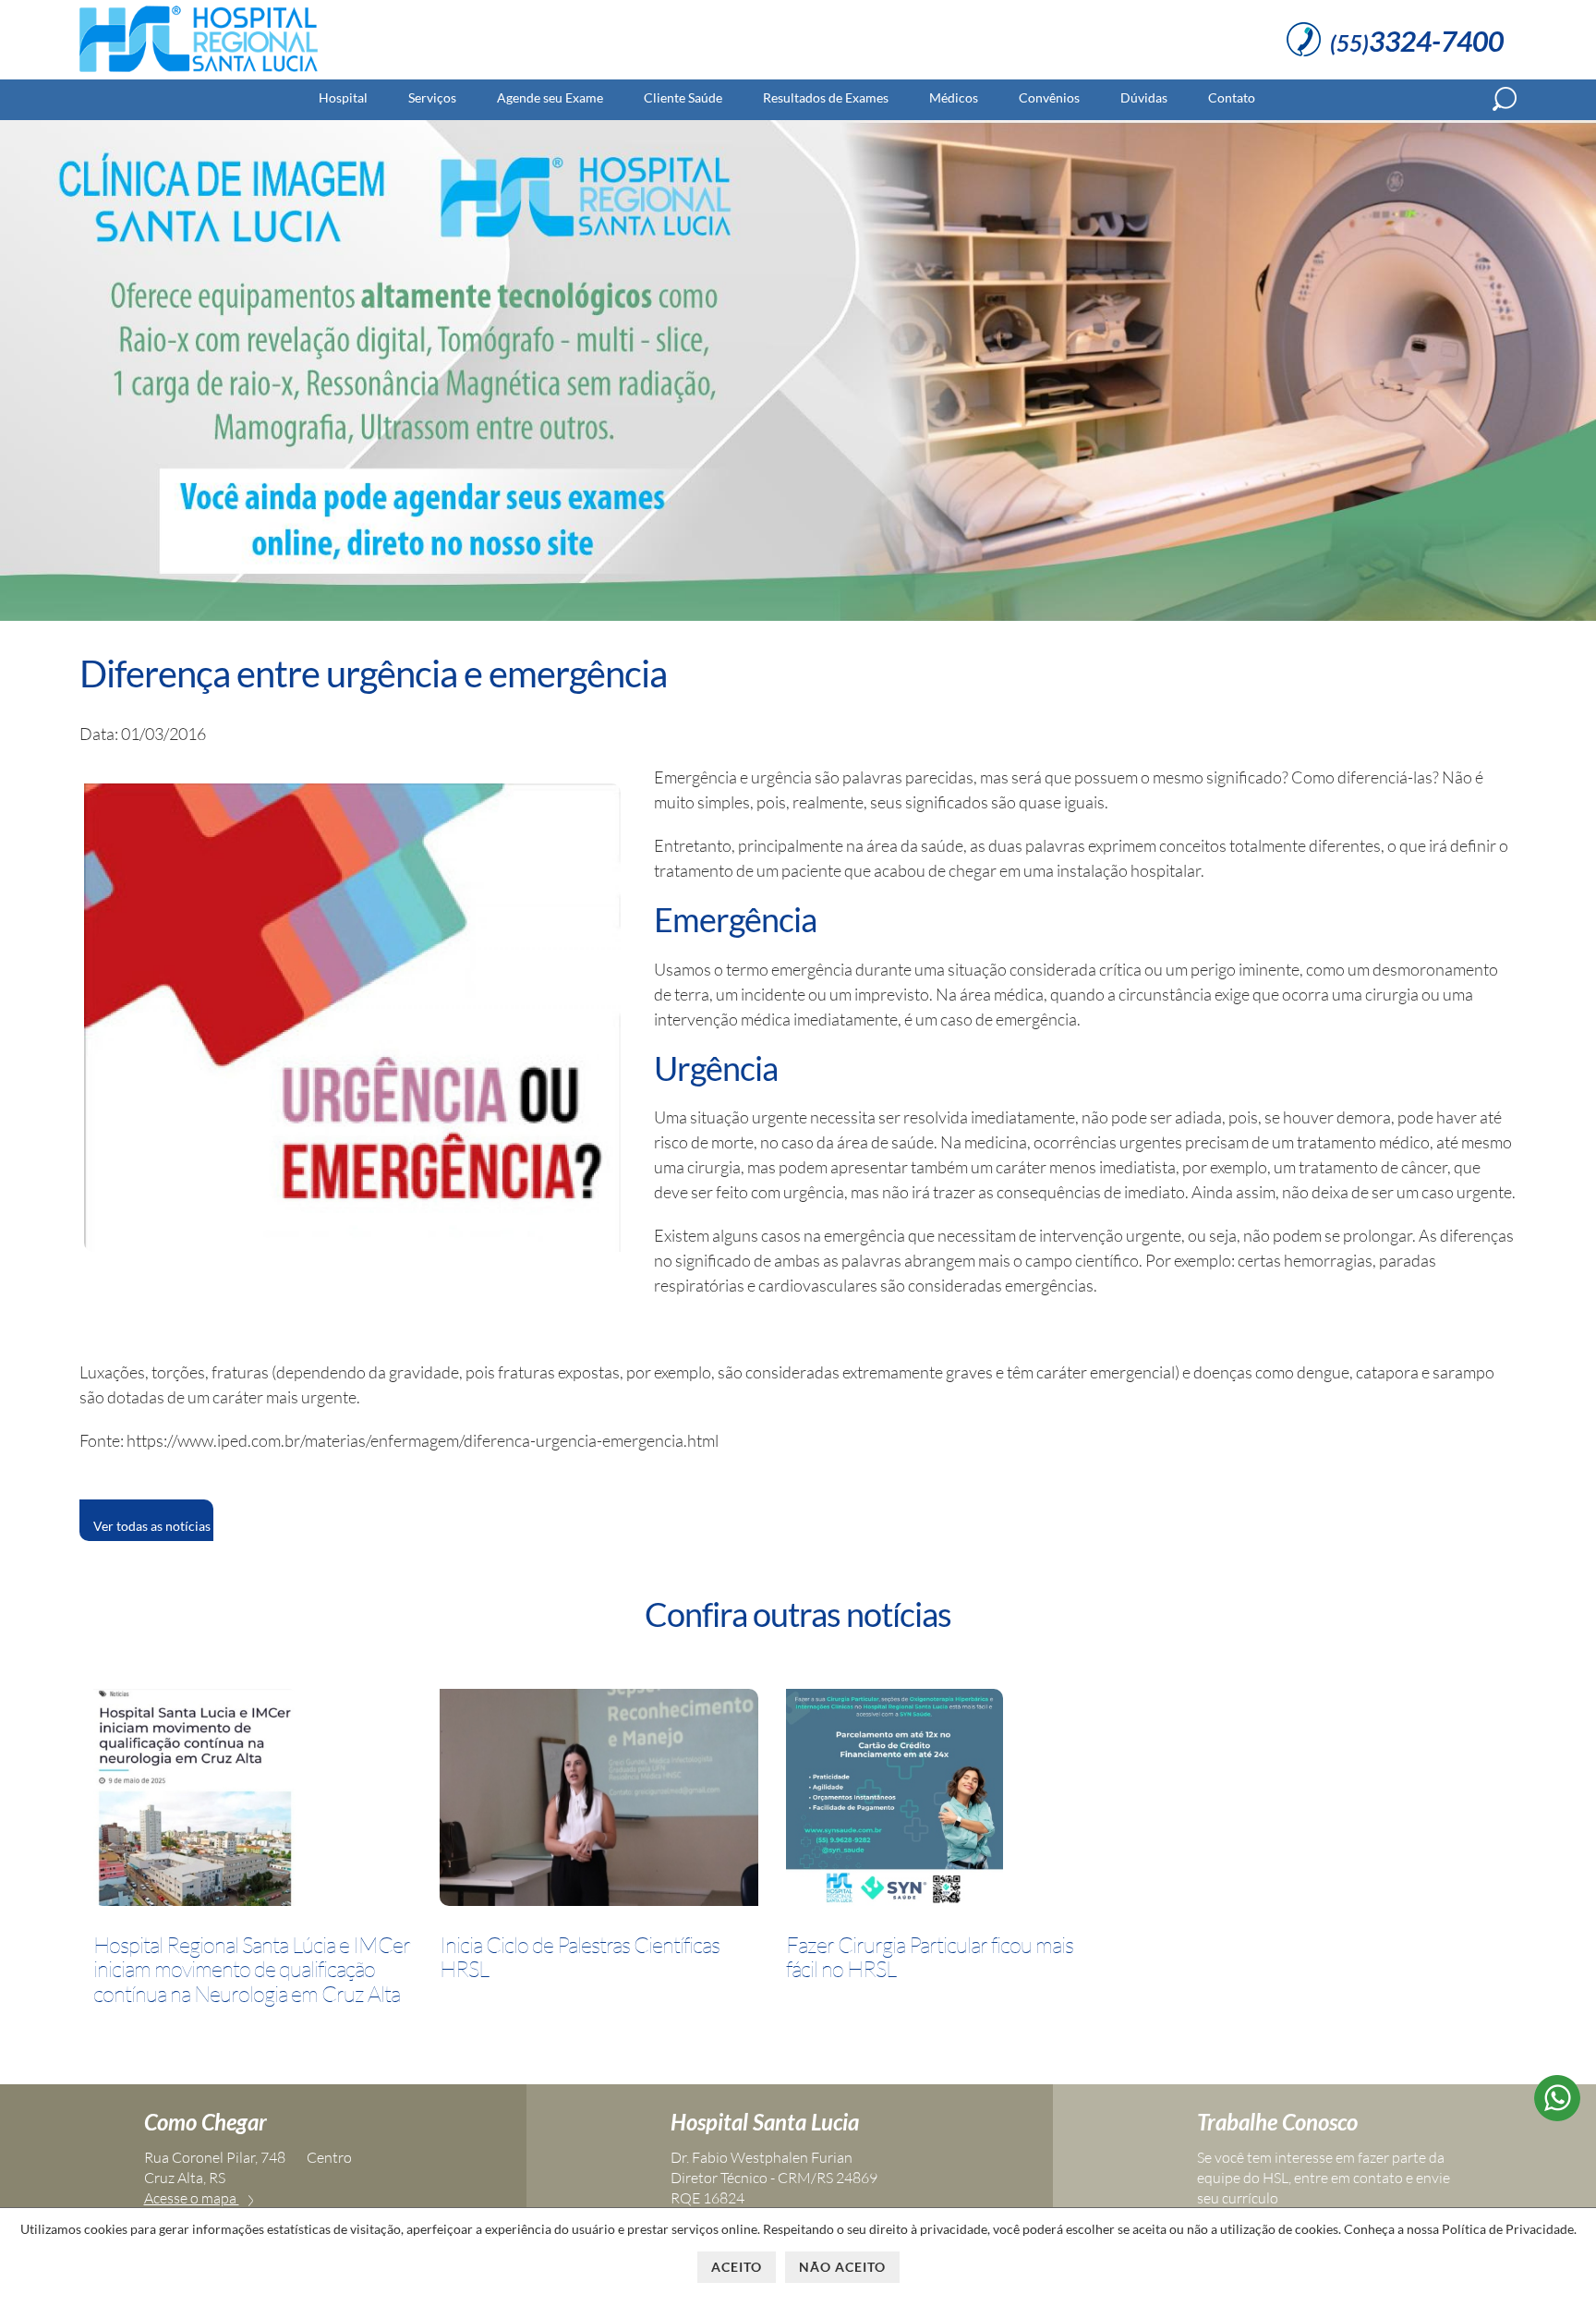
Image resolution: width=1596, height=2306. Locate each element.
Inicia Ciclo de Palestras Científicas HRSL (580, 1957)
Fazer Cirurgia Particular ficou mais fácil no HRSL (930, 1957)
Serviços (432, 97)
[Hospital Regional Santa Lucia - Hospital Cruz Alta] (199, 72)
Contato (1232, 97)
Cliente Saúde (683, 97)
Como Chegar (206, 2122)
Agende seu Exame (550, 97)
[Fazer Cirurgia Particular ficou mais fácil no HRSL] (895, 1801)
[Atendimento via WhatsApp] (1557, 2115)
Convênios (1049, 97)
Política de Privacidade (1508, 2229)
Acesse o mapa (192, 2198)
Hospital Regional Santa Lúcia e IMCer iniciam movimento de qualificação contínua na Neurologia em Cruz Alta (252, 1969)
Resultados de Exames (826, 97)
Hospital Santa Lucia (765, 2122)
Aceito (737, 2267)
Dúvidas (1144, 97)
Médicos (954, 97)
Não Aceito (842, 2267)
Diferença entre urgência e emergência (373, 674)
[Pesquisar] (1505, 99)
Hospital (343, 97)
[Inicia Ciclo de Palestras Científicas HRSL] (599, 1801)
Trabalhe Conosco (1277, 2122)
